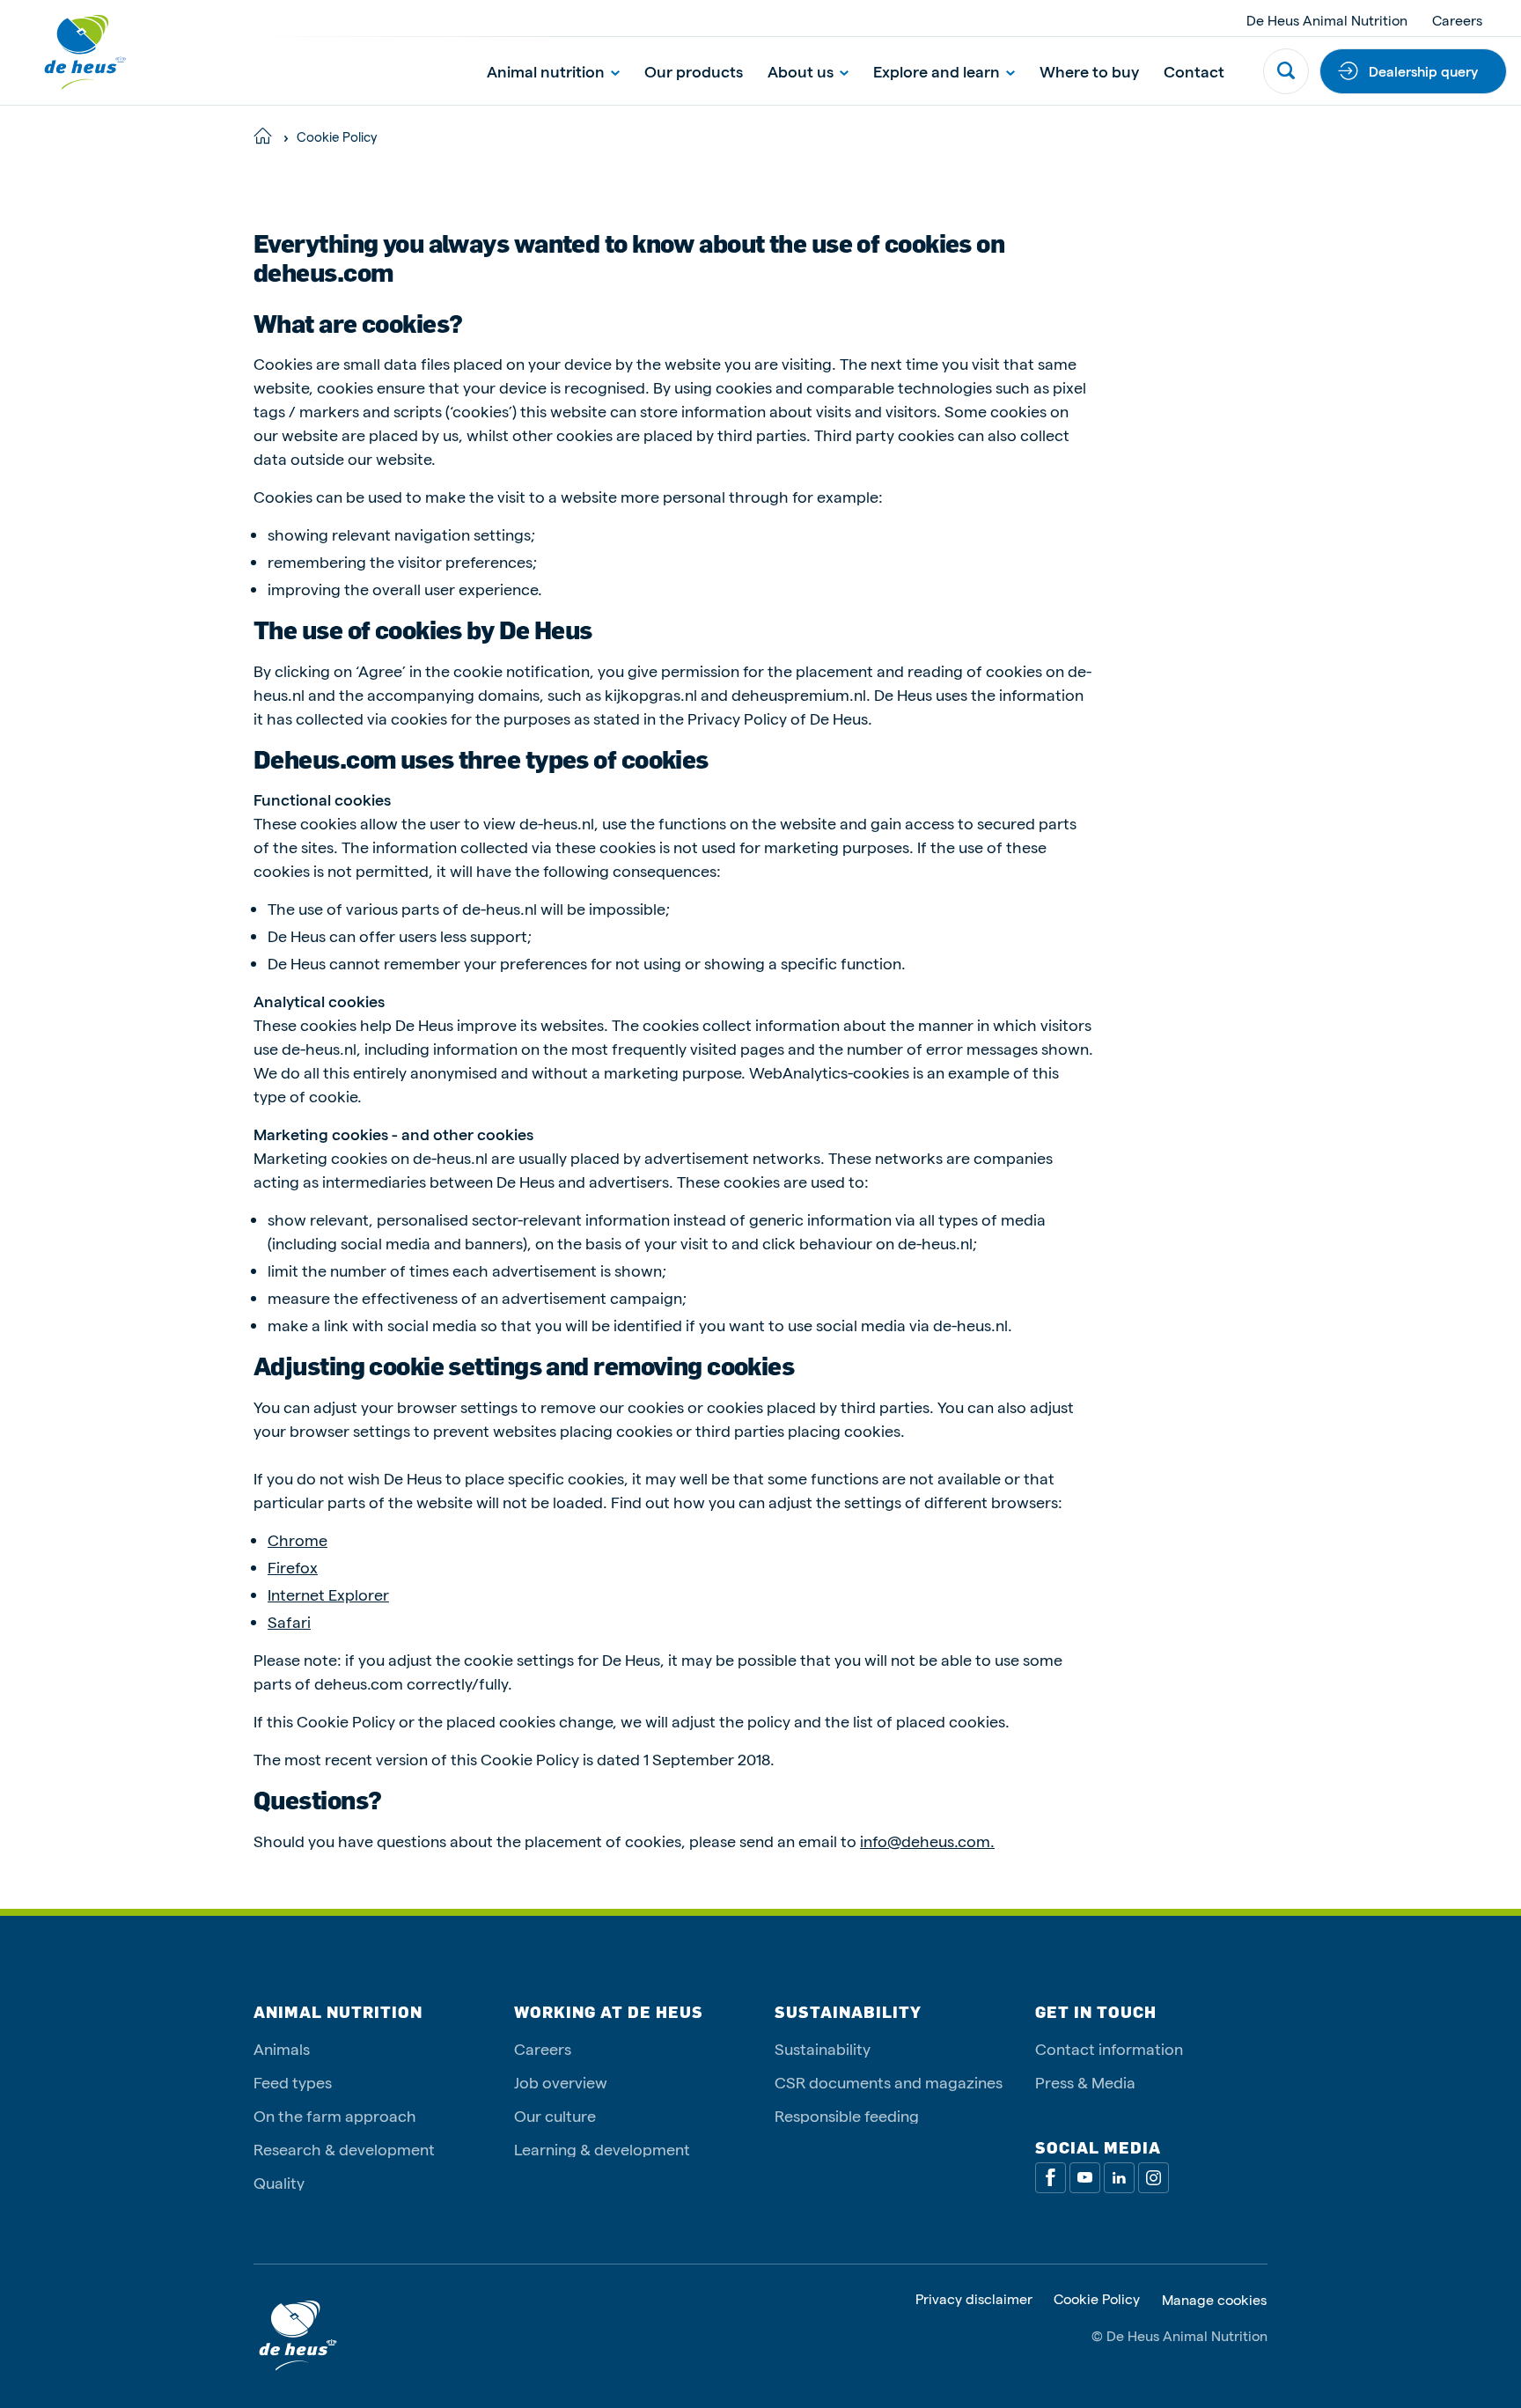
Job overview (561, 2082)
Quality (279, 2182)
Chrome (298, 1539)
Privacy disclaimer (974, 2299)
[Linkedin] (1119, 2178)
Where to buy (1089, 71)
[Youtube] (1085, 2178)
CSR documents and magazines (889, 2082)
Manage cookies (1214, 2300)
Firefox (293, 1567)
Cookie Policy (1097, 2299)
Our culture (555, 2115)
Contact (1194, 71)
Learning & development (602, 2149)
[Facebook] (1051, 2178)
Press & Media (1085, 2082)
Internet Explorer (328, 1594)
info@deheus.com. (927, 1841)
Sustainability (823, 2048)
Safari (289, 1621)
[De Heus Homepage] (72, 52)
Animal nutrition (546, 71)
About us (801, 71)
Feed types (293, 2082)
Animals (282, 2048)
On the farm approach (335, 2115)
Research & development (344, 2149)
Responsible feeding (847, 2115)
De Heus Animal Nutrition (1327, 20)
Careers (1457, 20)
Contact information (1109, 2048)
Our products (694, 71)
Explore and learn (937, 71)
